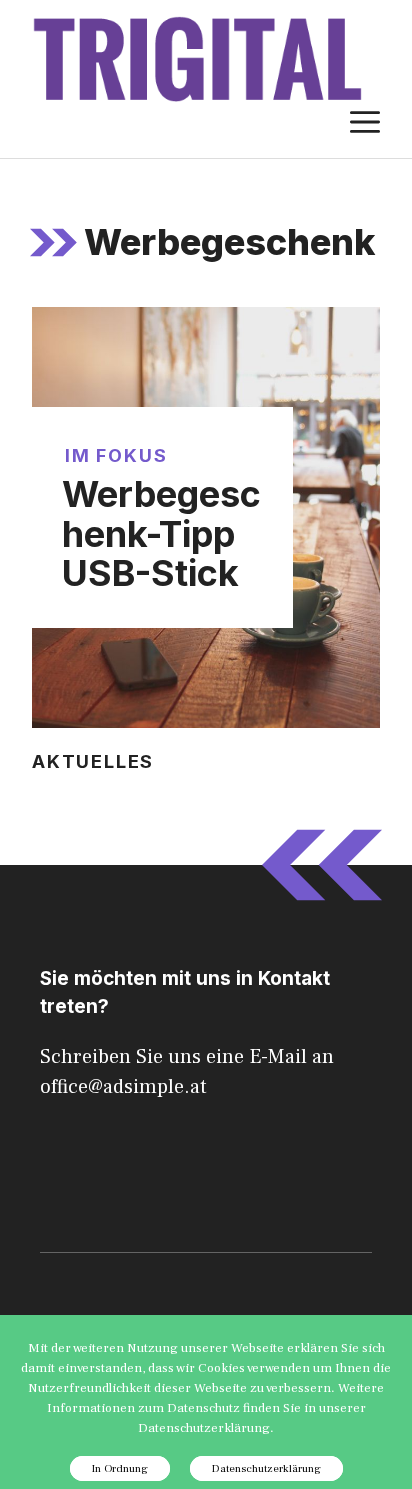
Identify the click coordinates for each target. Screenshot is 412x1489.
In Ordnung (120, 1468)
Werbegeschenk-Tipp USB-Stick (161, 533)
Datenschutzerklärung (266, 1468)
